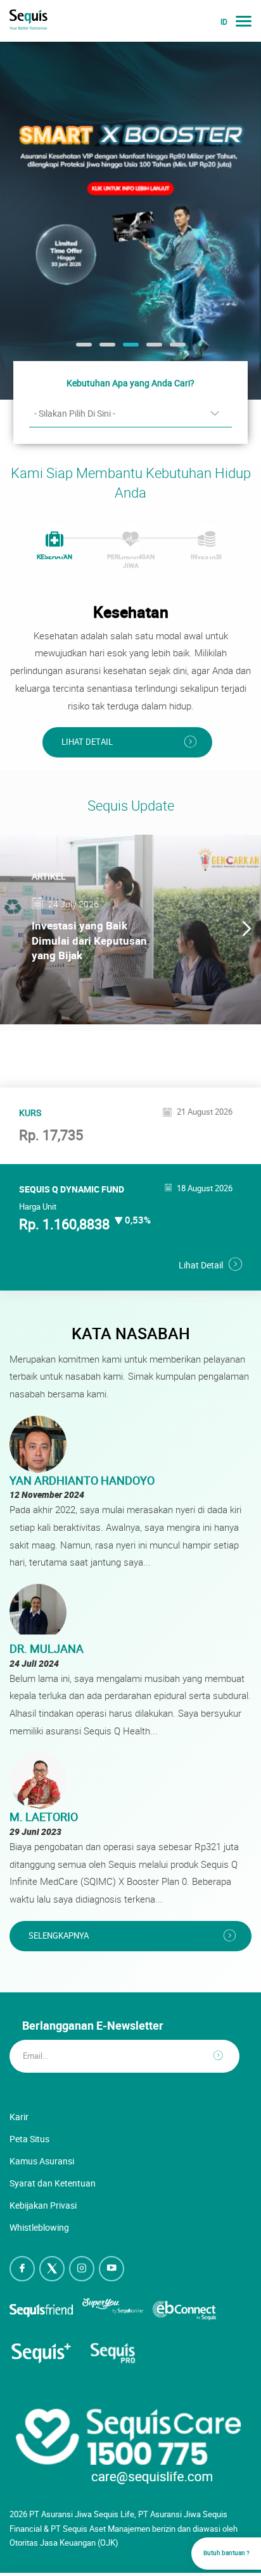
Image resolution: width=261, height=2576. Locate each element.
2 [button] (106, 349)
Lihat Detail (87, 742)
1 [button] (82, 349)
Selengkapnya (59, 1936)
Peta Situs (29, 2139)
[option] (130, 220)
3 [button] (129, 349)
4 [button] (153, 349)
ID (224, 22)
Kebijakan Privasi (43, 2205)
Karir (19, 2117)
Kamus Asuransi (42, 2161)
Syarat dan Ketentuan (53, 2183)
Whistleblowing (39, 2227)
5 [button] (176, 349)
